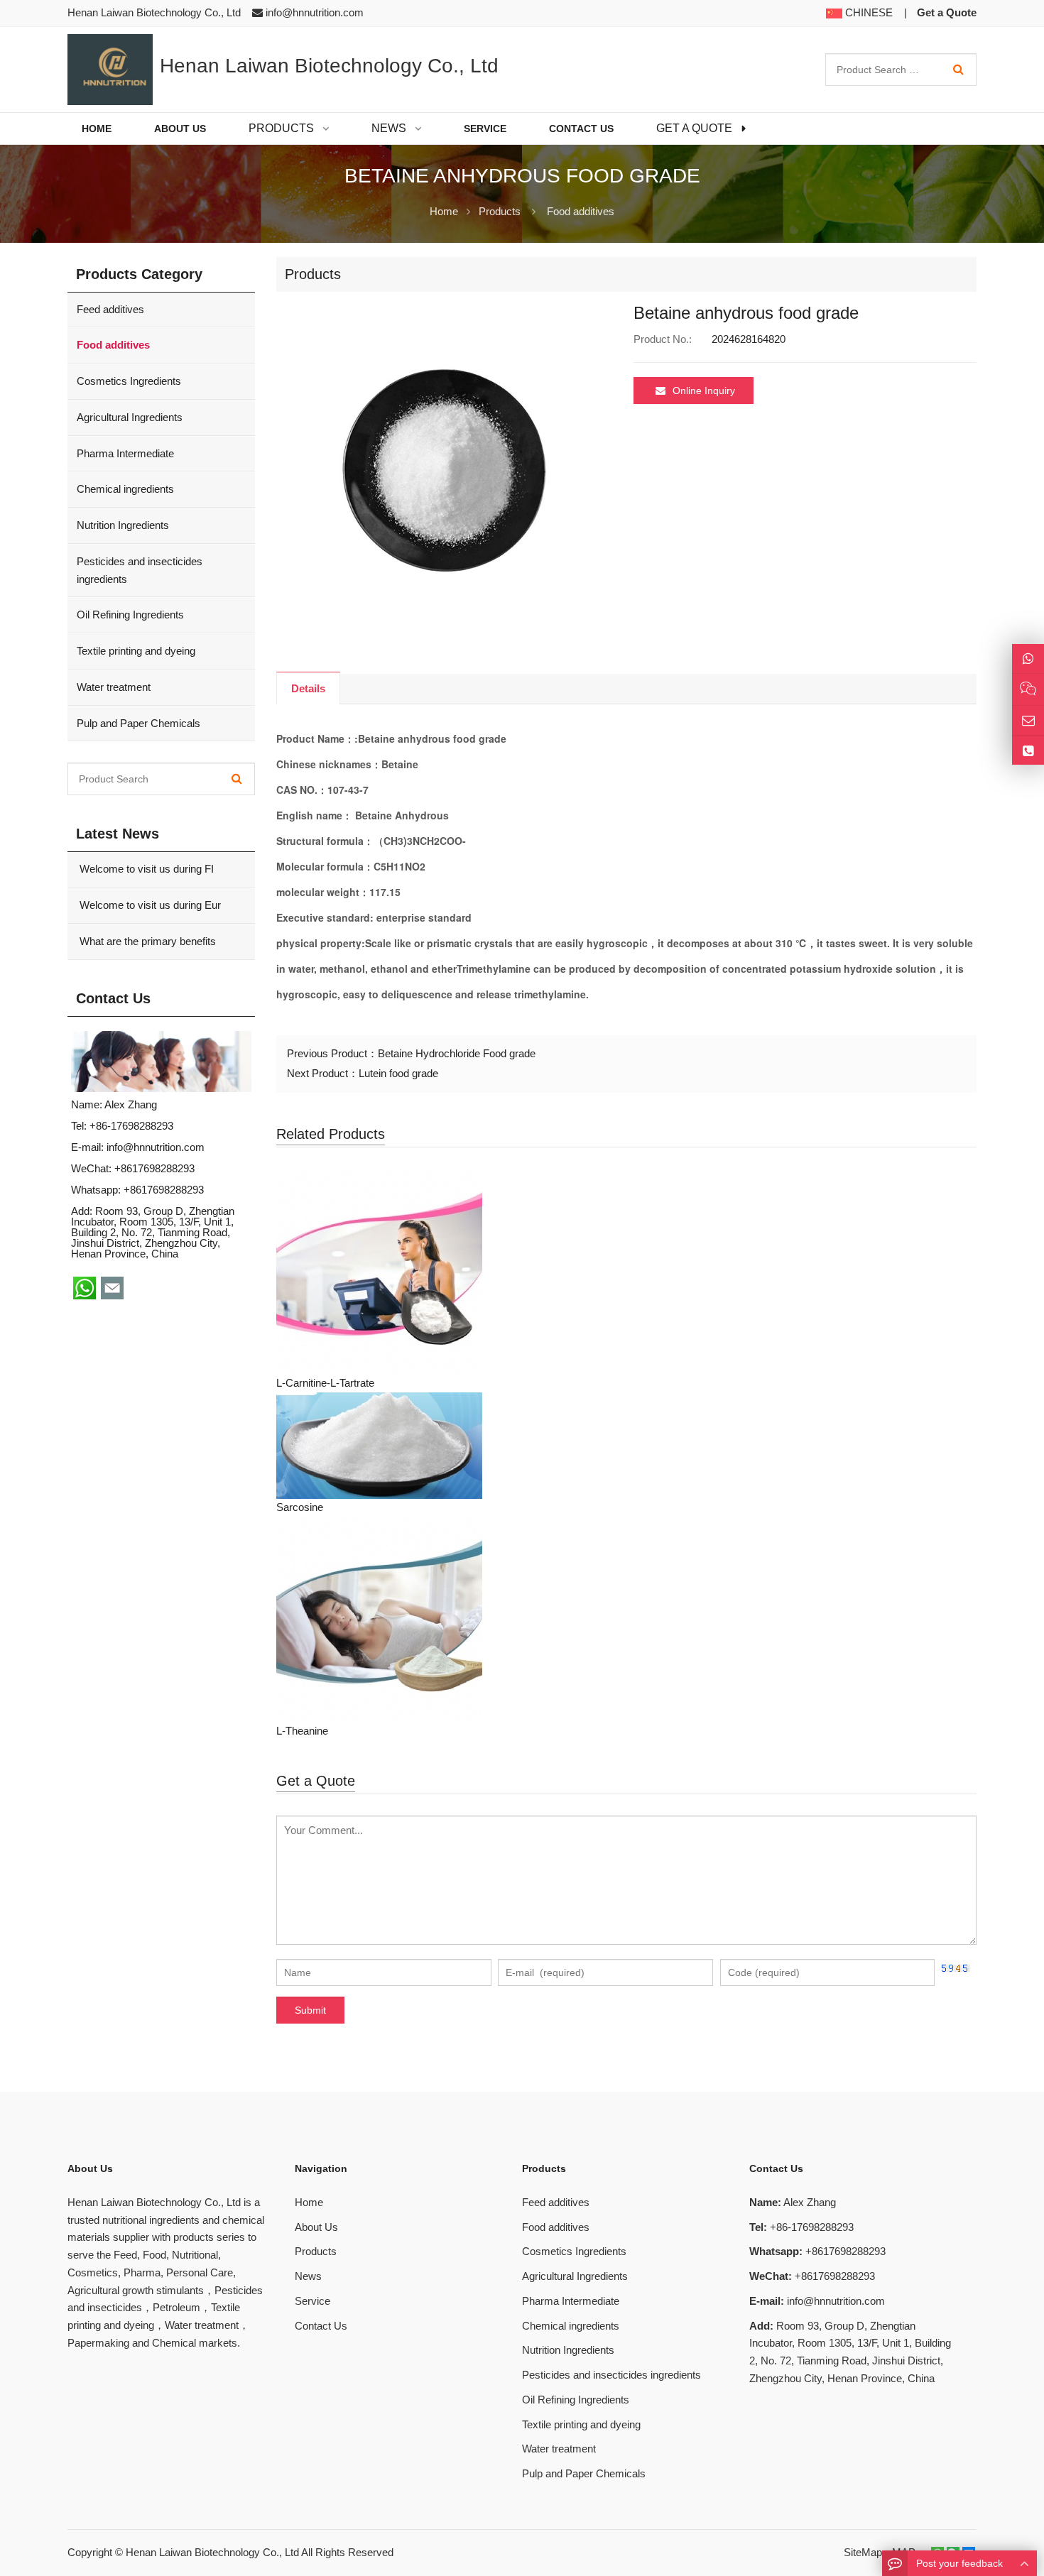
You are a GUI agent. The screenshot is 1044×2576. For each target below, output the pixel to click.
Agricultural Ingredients (130, 417)
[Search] (958, 70)
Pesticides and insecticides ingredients (140, 570)
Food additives (581, 211)
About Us (316, 2227)
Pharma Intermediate (125, 453)
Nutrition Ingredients (123, 525)
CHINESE (868, 12)
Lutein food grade (398, 1073)
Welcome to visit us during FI (145, 869)
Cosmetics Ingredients (129, 381)
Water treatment (114, 687)
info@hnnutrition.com (315, 12)
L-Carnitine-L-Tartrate (325, 1383)
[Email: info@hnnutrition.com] (1028, 720)
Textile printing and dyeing (136, 651)
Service (312, 2301)
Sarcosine (300, 1507)
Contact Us (321, 2326)
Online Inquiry (704, 391)
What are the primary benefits (146, 941)
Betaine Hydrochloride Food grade (457, 1053)
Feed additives (110, 309)
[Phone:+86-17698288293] (1028, 751)
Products (500, 211)
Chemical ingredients (125, 489)
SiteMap (863, 2552)
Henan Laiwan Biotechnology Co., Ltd (212, 2552)
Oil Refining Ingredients (130, 615)
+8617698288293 (164, 1190)
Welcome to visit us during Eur (149, 905)
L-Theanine (302, 1731)
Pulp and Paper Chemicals (138, 723)
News (308, 2276)
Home (309, 2202)
